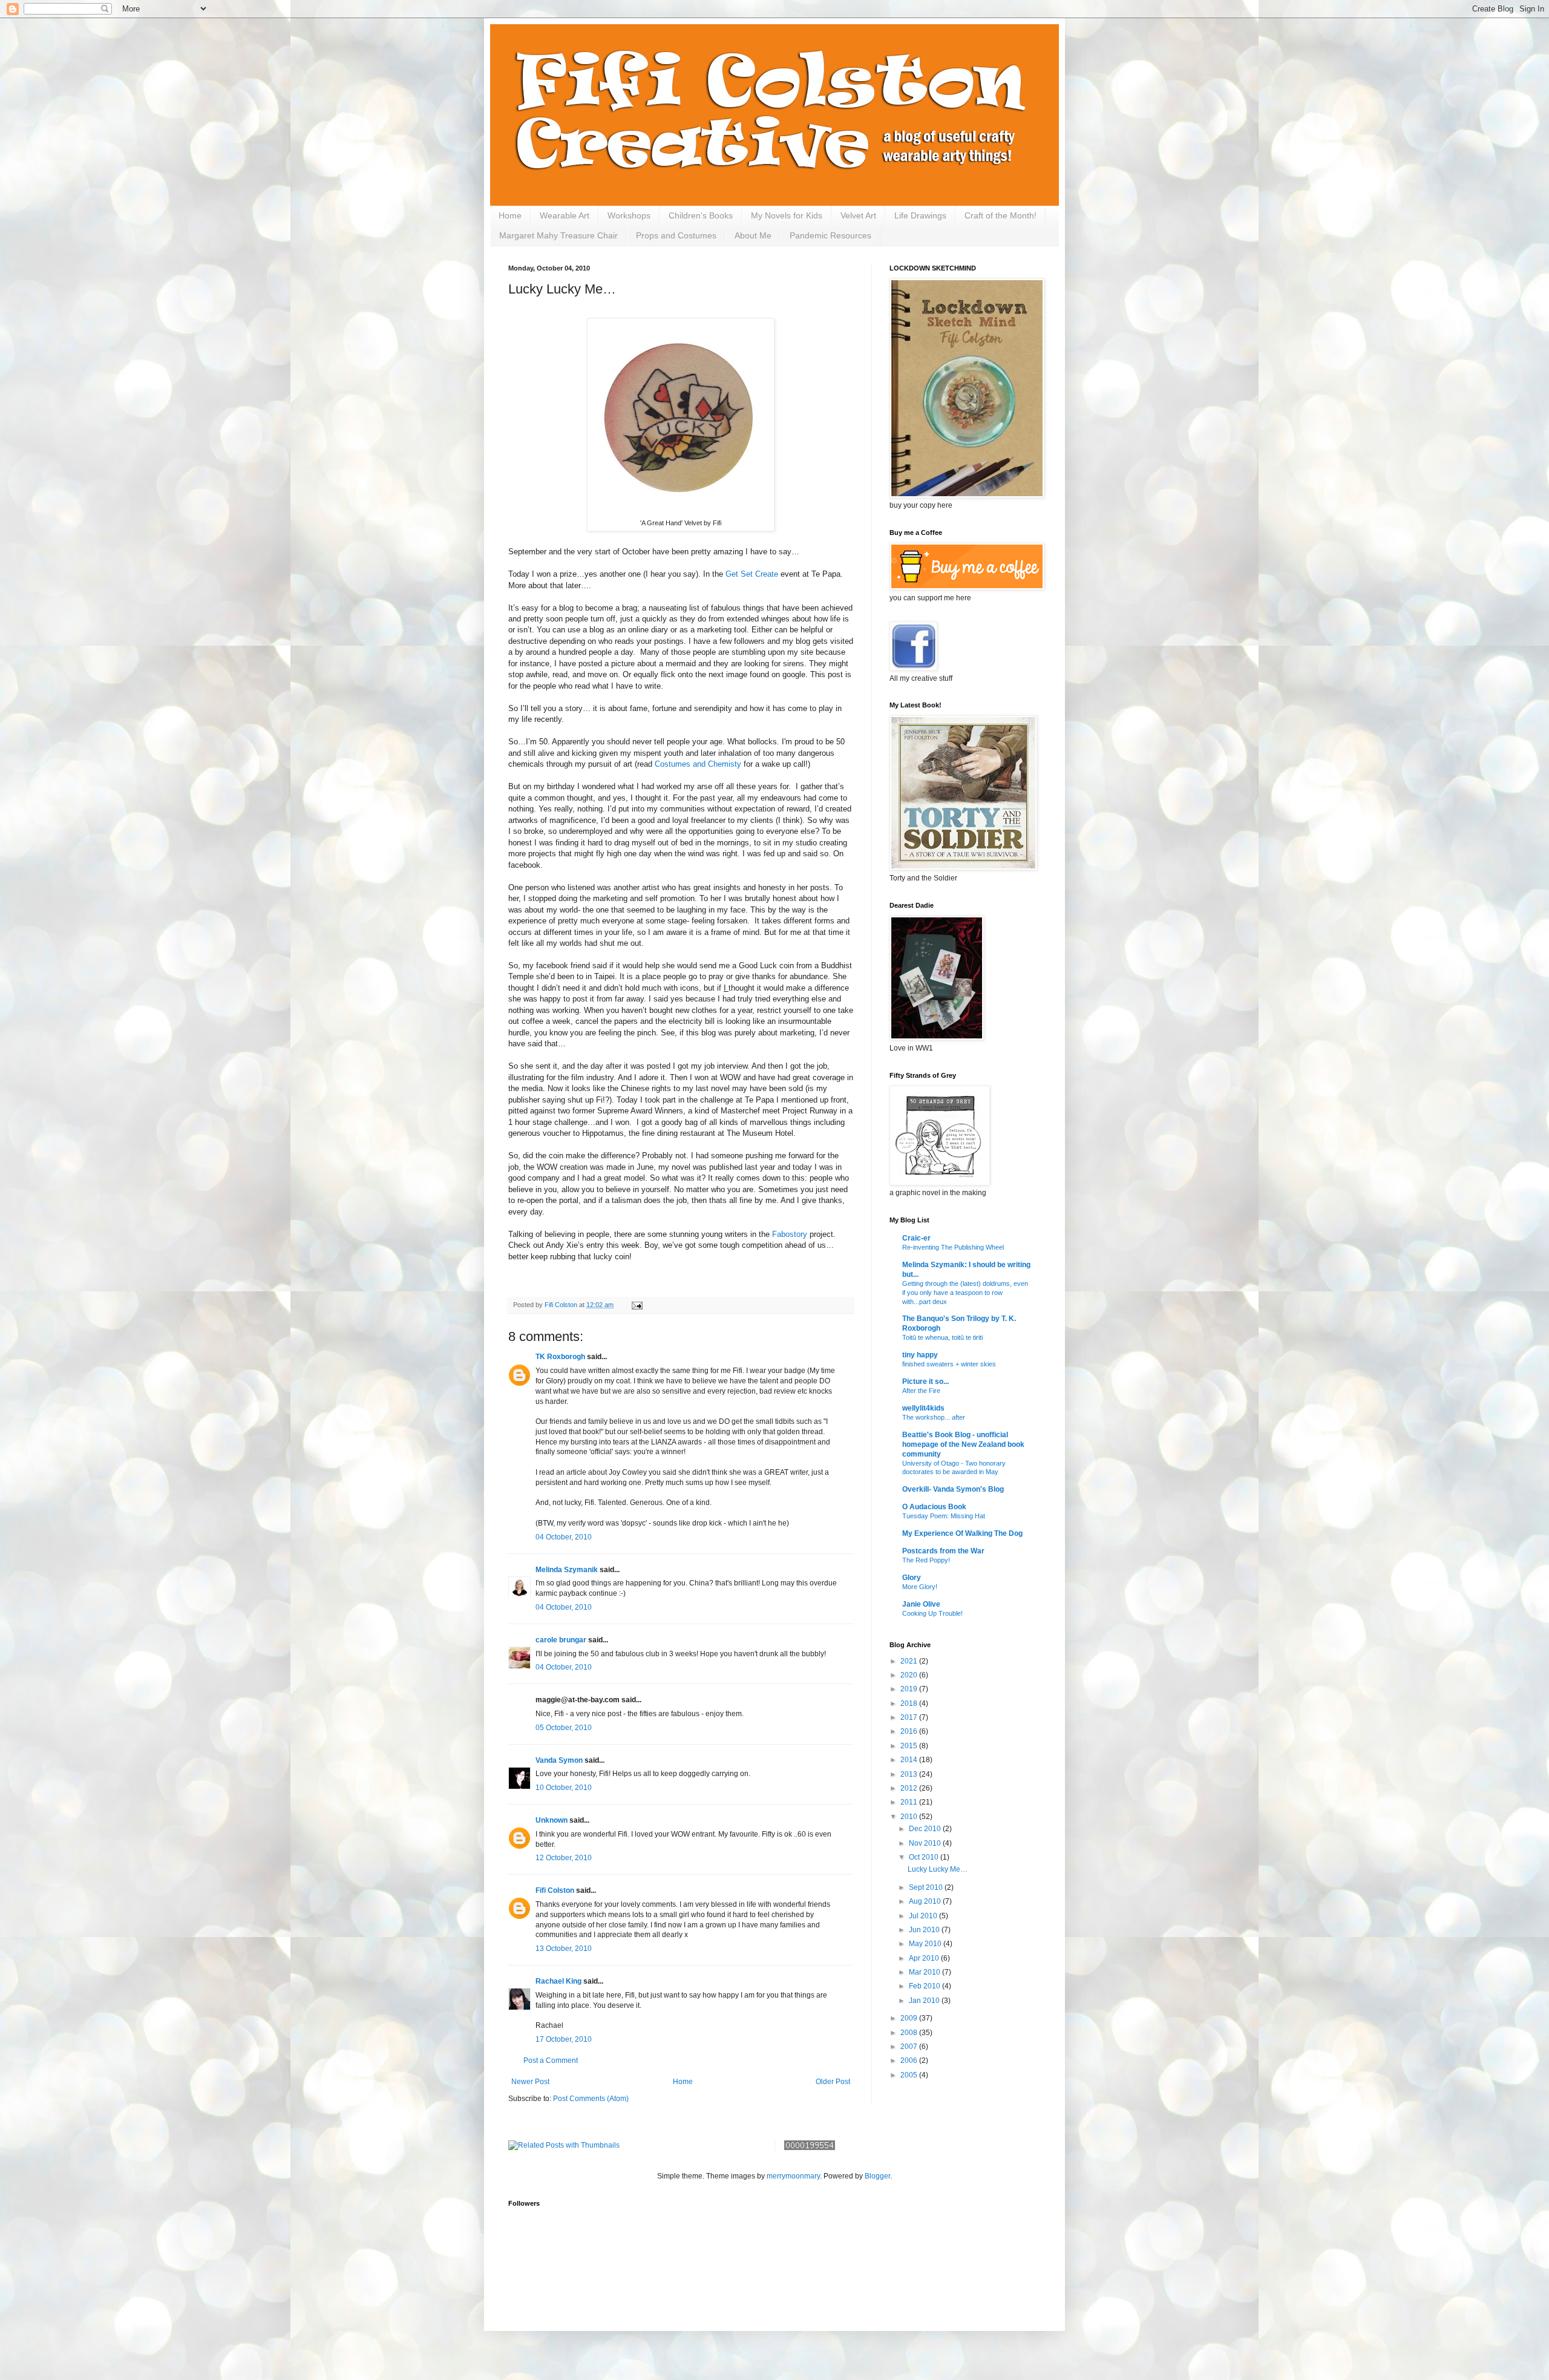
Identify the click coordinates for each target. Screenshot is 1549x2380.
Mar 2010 (925, 1972)
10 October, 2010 (564, 1788)
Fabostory (791, 1234)
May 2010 (926, 1944)
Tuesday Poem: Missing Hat (944, 1516)
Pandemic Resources (830, 235)
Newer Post (530, 2082)
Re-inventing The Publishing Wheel (953, 1247)
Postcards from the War (943, 1551)
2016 (910, 1731)
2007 (910, 2047)
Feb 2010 (925, 1986)
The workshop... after (934, 1417)
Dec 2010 (926, 1829)
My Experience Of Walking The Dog (962, 1533)
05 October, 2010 (564, 1728)
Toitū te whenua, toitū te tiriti (942, 1337)
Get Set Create (752, 574)
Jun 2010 (925, 1930)
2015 (910, 1746)
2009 (910, 2018)
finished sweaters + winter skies (949, 1364)
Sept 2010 (927, 1887)
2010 (910, 1817)
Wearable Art (565, 215)
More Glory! (920, 1587)
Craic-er (916, 1238)
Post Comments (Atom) (591, 2099)
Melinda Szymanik (567, 1570)
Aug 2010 (926, 1901)
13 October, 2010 (564, 1949)
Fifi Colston (555, 1890)
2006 (910, 2060)
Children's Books (701, 215)
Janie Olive (921, 1604)
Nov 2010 (926, 1843)
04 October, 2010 (564, 1537)
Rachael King (558, 1981)
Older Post (833, 2082)
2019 (910, 1689)
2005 (910, 2075)
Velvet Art (858, 215)
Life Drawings (920, 215)
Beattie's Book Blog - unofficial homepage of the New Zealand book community (963, 1444)
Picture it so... (925, 1382)
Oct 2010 (925, 1857)
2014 (910, 1760)
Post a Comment (551, 2060)
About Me (753, 235)
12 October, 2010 (564, 1858)
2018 (910, 1703)
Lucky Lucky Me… (938, 1869)
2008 (910, 2033)
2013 (910, 1774)
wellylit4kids (923, 1408)
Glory (912, 1578)
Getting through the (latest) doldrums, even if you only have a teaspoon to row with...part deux (965, 1293)
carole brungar (561, 1640)
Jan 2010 (925, 2001)
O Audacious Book (934, 1507)
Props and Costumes (676, 235)
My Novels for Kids (787, 215)
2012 (910, 1788)
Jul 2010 (924, 1916)
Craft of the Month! (1000, 215)
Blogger (877, 2176)
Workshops (629, 215)
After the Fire (921, 1391)
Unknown (552, 1820)
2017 (910, 1717)
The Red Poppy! (926, 1560)
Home (510, 215)
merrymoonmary (793, 2176)
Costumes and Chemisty (698, 764)
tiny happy (920, 1355)
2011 (910, 1802)
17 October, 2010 (564, 2039)
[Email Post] (637, 1305)
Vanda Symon (559, 1760)
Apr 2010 (925, 1958)
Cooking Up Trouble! (932, 1613)
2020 (910, 1675)
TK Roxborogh (560, 1357)
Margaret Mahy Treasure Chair (558, 235)
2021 (910, 1661)
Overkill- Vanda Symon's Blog (953, 1489)
